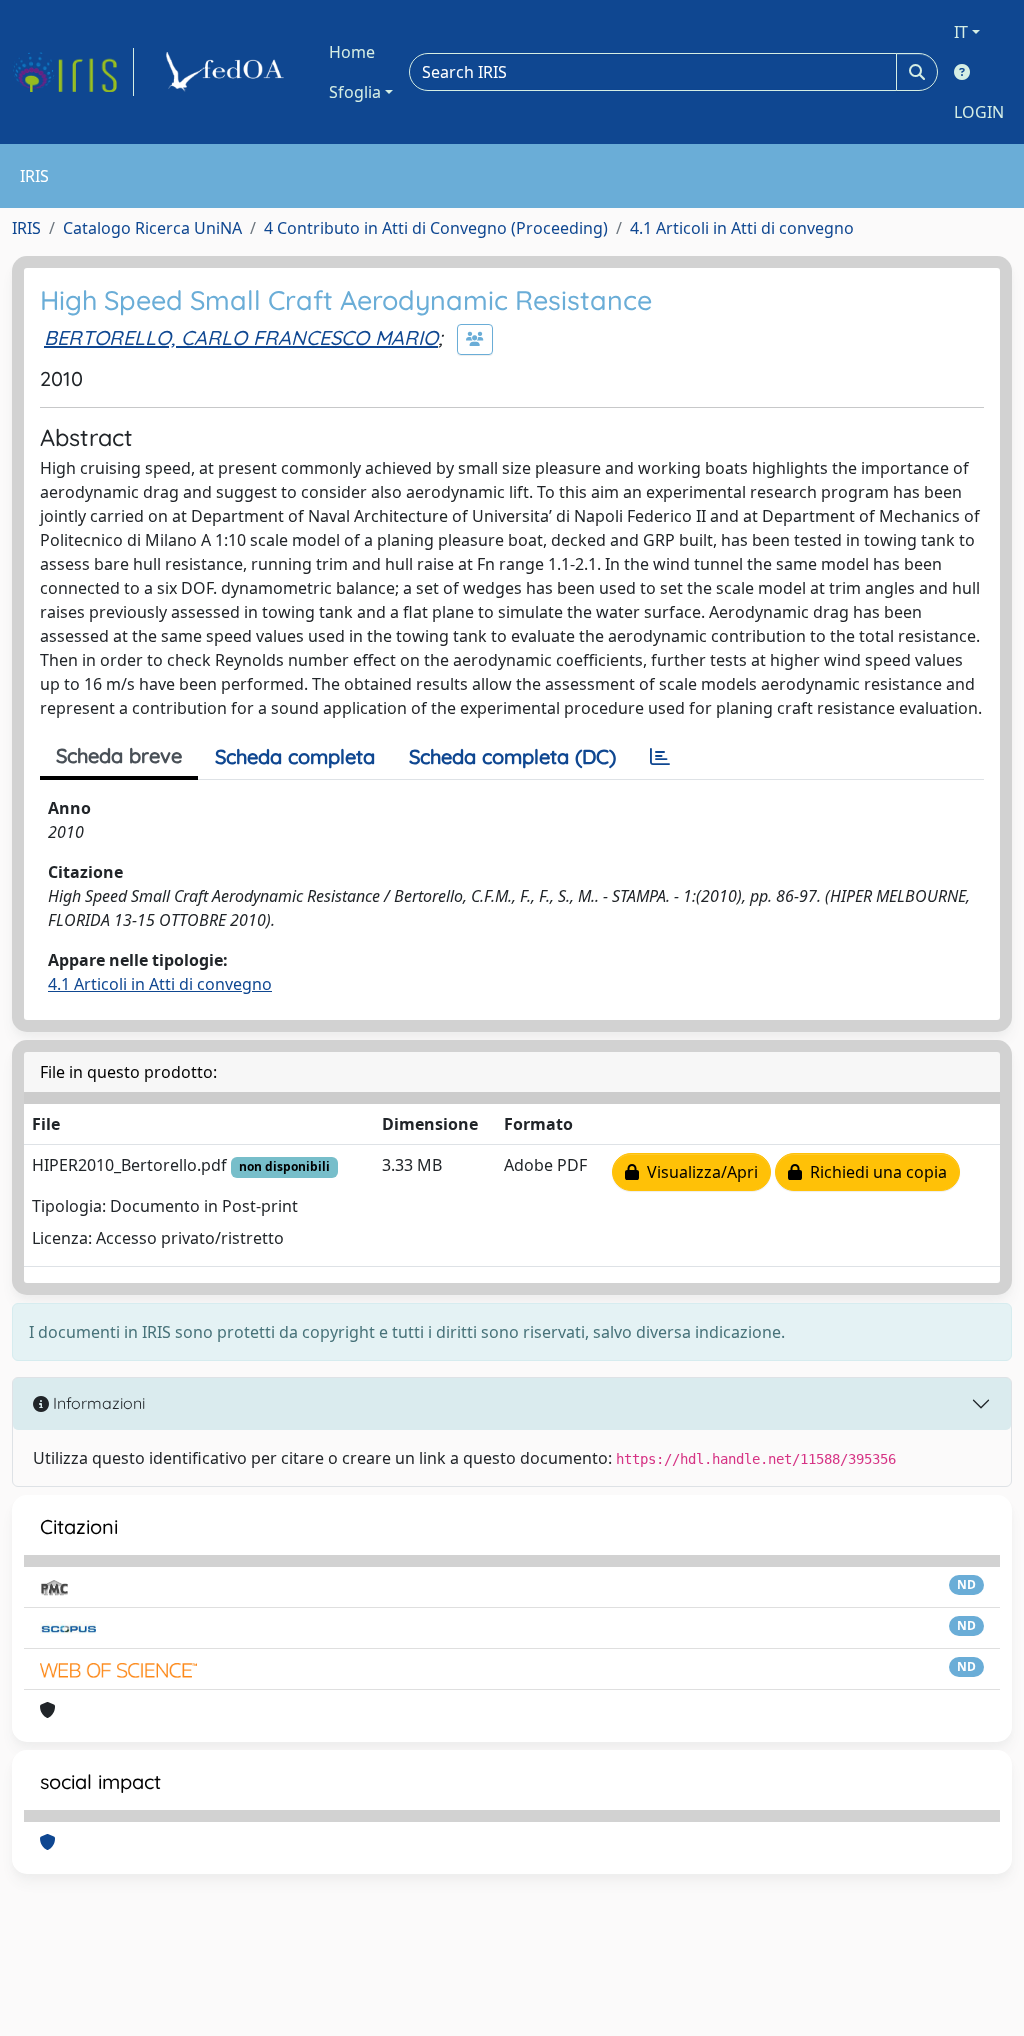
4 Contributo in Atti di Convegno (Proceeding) (436, 228)
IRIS (26, 228)
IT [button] (961, 32)
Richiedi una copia (874, 1172)
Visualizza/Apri (698, 1172)
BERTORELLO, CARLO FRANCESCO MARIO (241, 337)
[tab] (660, 757)
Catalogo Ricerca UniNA (152, 228)
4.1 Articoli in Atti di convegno (742, 228)
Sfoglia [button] (355, 92)
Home (352, 52)
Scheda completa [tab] (295, 756)
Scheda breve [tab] (119, 755)
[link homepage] (73, 72)
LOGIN (979, 112)
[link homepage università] (228, 72)
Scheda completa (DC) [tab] (512, 756)
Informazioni (97, 1403)
